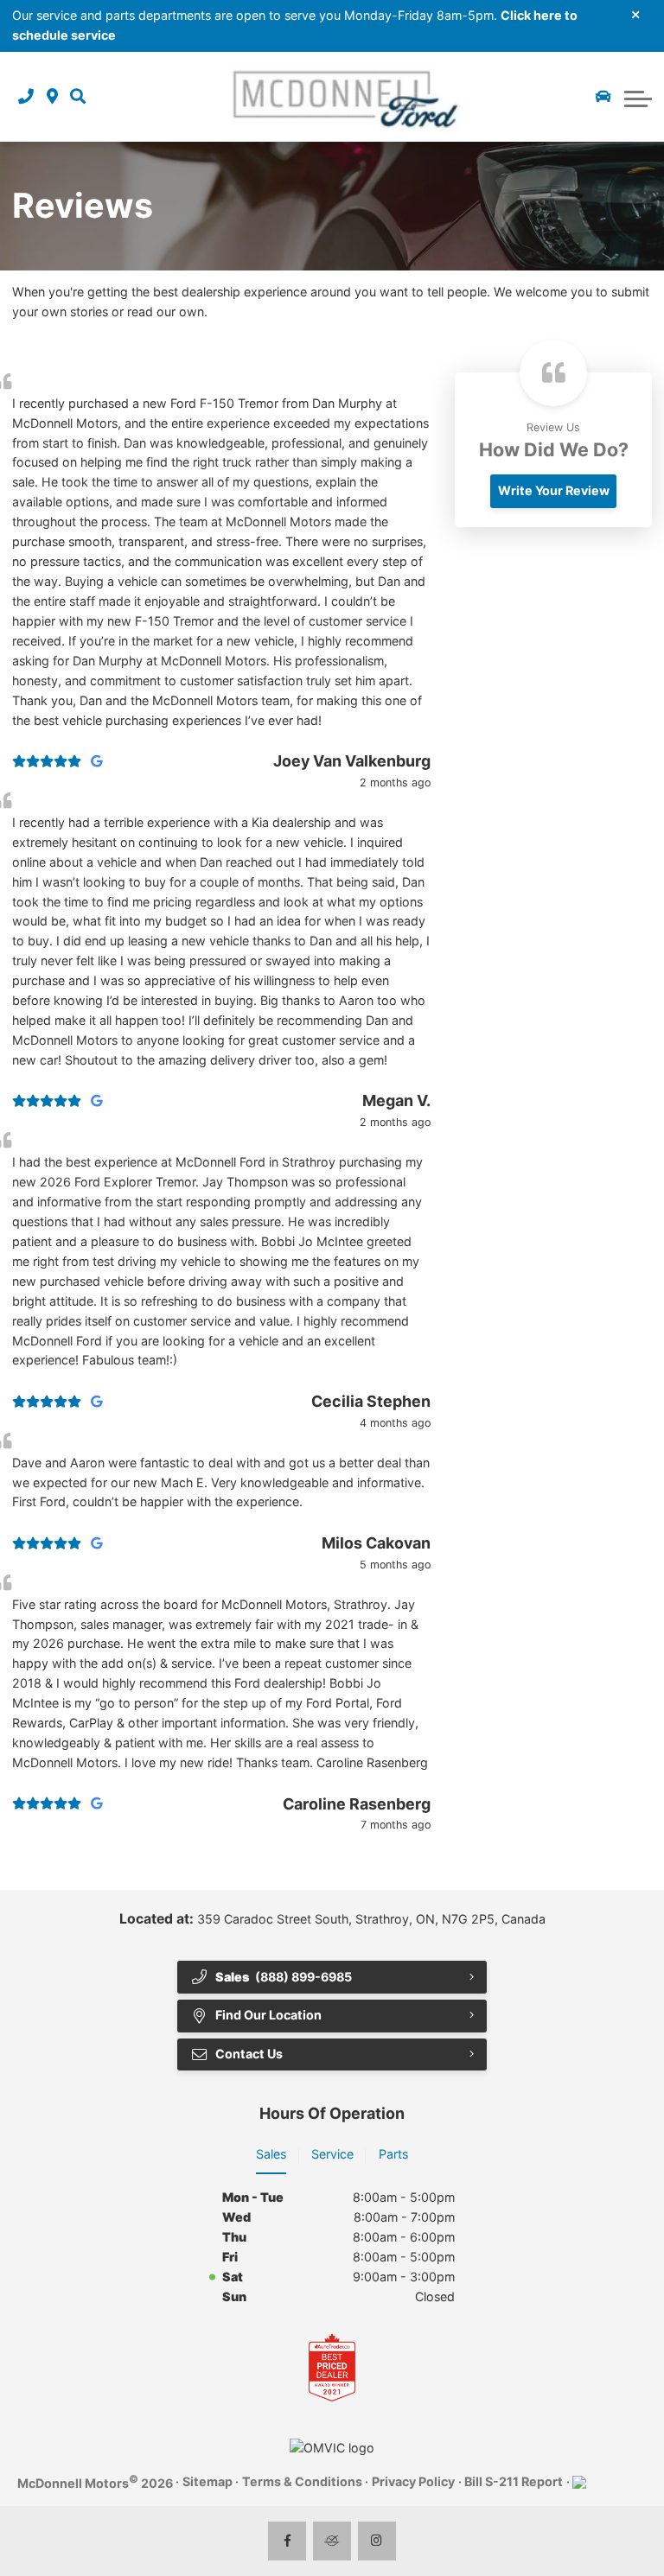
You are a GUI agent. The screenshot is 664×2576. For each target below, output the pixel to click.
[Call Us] (26, 97)
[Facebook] (287, 2541)
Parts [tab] (393, 2154)
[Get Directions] (52, 97)
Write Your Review (554, 490)
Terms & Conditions (302, 2481)
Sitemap (207, 2481)
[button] (78, 97)
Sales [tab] (271, 2154)
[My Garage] (603, 97)
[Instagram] (377, 2541)
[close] (636, 14)
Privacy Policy (413, 2481)
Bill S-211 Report (514, 2481)
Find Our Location (268, 2015)
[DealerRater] (332, 2541)
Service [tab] (332, 2154)
